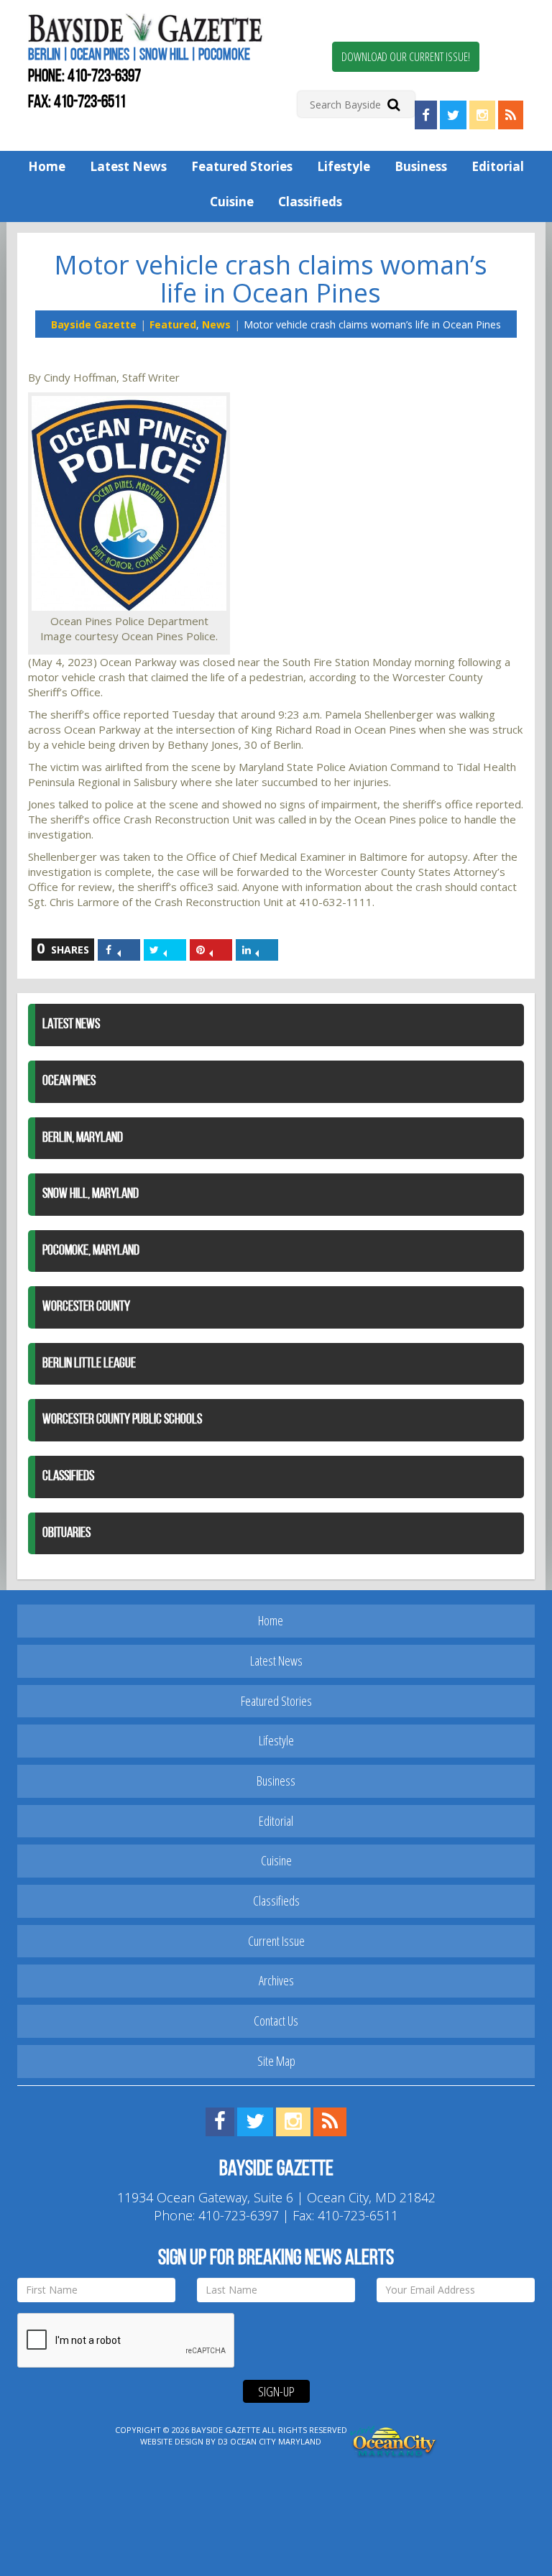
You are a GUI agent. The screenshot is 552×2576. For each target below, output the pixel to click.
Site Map (276, 2061)
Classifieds (310, 202)
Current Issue (276, 1941)
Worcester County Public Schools (122, 1420)
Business (421, 166)
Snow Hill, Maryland (91, 1194)
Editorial (498, 166)
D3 (223, 2441)
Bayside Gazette (94, 324)
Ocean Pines (69, 1081)
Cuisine (232, 202)
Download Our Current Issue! (406, 57)
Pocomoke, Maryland (91, 1251)
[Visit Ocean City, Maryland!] (394, 2441)
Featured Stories (242, 166)
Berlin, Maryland (83, 1138)
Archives (276, 1980)
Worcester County (86, 1307)
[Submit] (394, 104)
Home (47, 166)
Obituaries (66, 1533)
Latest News (128, 166)
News (216, 324)
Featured (173, 324)
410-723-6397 (104, 77)
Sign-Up (276, 2391)
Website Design (172, 2441)
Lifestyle (344, 166)
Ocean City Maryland (276, 2441)
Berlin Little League (89, 1364)
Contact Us (276, 2021)
